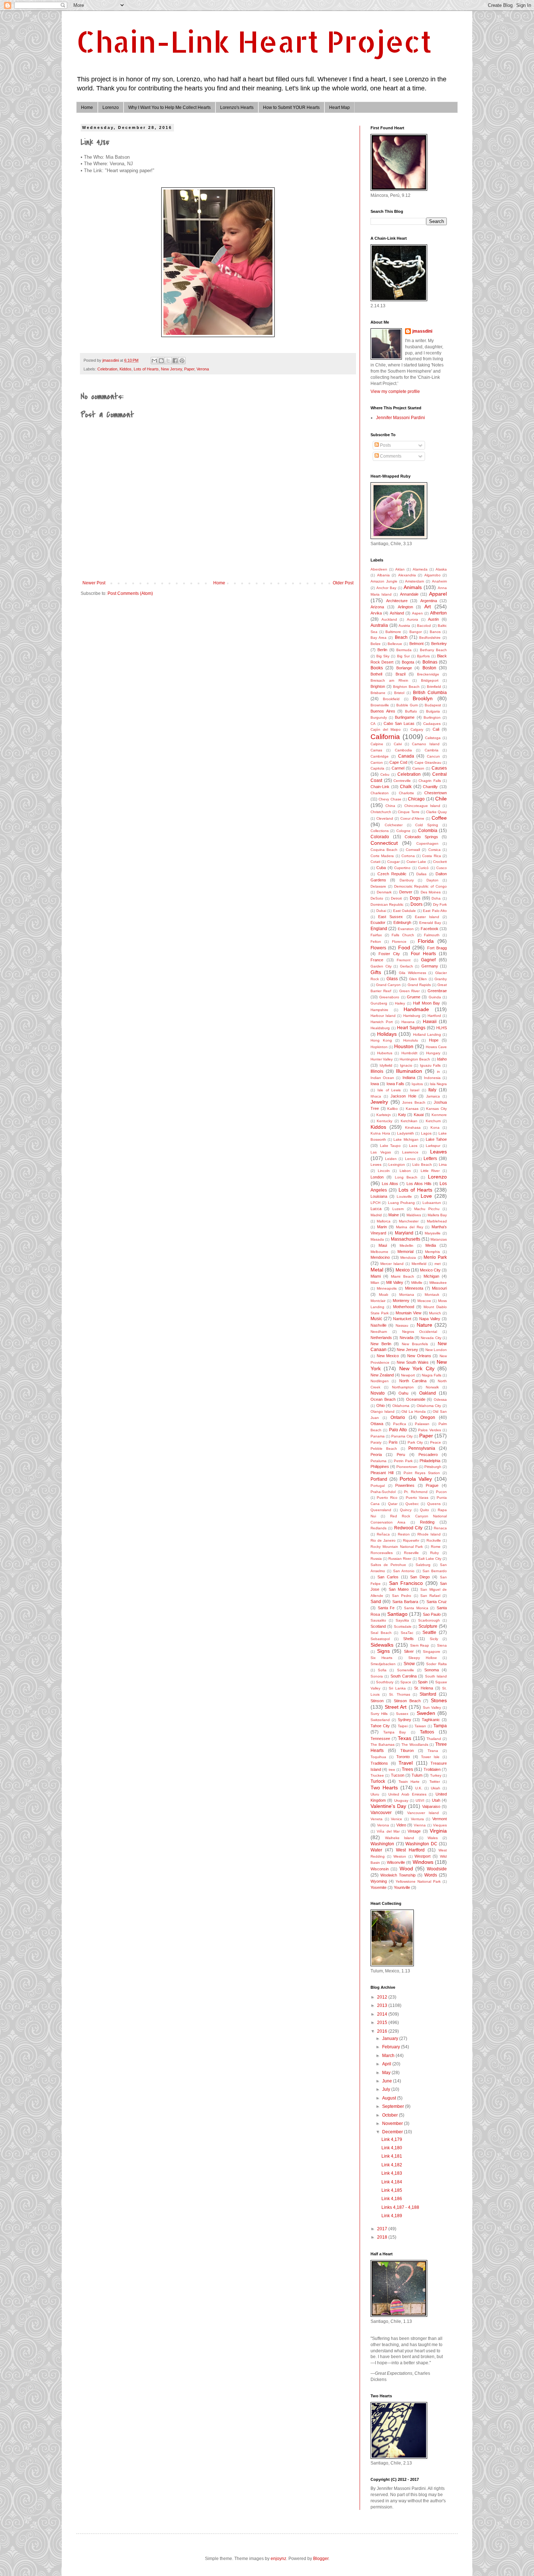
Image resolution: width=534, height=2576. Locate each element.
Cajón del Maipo (386, 729)
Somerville (406, 1670)
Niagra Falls (432, 1375)
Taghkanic (431, 1720)
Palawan (422, 1424)
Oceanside (416, 1399)
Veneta (377, 1819)
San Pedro (402, 1596)
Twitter (435, 1782)
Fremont (404, 960)
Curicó (423, 868)
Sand (376, 1602)
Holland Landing (427, 1035)
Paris (393, 1442)
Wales (433, 1838)
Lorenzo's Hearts (237, 107)
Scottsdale (403, 1626)
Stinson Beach (407, 1701)
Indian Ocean (382, 1078)
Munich (435, 1313)
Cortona (408, 856)
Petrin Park (403, 1461)
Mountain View (408, 1313)
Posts (385, 445)
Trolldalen (432, 1769)
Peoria (376, 1455)
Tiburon (407, 1751)
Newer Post (94, 583)
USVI (420, 1800)
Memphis (432, 1252)
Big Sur (403, 656)
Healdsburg (380, 1028)
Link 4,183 (392, 2173)
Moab (384, 1295)
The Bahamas (383, 1745)
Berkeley (439, 644)
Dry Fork (440, 904)
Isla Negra (438, 1084)
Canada (406, 756)
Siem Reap (420, 1645)
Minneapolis (387, 1288)
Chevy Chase (390, 799)
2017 (383, 2229)
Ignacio (406, 1065)
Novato (378, 1393)
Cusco (442, 868)
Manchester (409, 1221)
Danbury (407, 880)
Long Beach (406, 1177)
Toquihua (378, 1757)
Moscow (424, 1301)
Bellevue (395, 644)
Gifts (376, 972)
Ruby (434, 1553)
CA (373, 724)
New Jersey (171, 369)
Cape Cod (398, 762)
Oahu (403, 1393)
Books (377, 668)
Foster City (389, 954)
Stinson (377, 1701)
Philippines (380, 1467)
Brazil (401, 674)
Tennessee (380, 1739)
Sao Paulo (432, 1614)
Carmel (398, 768)
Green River (410, 991)
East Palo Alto (435, 911)
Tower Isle (430, 1757)
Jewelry (379, 1102)
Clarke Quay (436, 812)
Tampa (440, 1726)
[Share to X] (168, 361)
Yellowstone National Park (418, 1881)
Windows (423, 1862)
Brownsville (380, 705)
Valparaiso (431, 1806)
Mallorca (384, 1221)
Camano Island (426, 744)
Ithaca (376, 1096)
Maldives (414, 1215)
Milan (375, 1283)
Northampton (403, 1387)
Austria (404, 626)
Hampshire (379, 1010)
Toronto (403, 1757)
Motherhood (404, 1307)
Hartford (434, 1016)
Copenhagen (427, 843)
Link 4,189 (392, 2216)
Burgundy (379, 717)
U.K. (419, 1788)
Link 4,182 (392, 2165)
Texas (404, 1738)
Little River (430, 1171)
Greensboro (389, 997)
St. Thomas (399, 1694)
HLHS (442, 1028)
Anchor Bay (386, 588)
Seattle (429, 1632)
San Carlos (388, 1577)
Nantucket (402, 1319)
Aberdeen (379, 569)
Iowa (375, 1084)
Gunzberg (379, 1003)
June (388, 2081)
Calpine (377, 744)
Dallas (421, 874)
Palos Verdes (429, 1430)
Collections (380, 831)
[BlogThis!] (161, 361)
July (387, 2089)
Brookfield (391, 699)
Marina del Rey (409, 1227)
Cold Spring (427, 825)
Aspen (417, 613)
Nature (424, 1325)
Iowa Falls (395, 1084)
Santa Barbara (405, 1602)
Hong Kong (381, 1040)
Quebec (412, 1504)
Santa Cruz (437, 1602)
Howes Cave (436, 1047)
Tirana (433, 1751)
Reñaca (383, 1534)
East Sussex (391, 917)
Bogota (408, 662)
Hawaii (430, 1022)
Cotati (375, 862)
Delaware (378, 886)
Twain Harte (409, 1782)
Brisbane (378, 693)
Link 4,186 (392, 2199)
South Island (436, 1676)
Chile (441, 799)
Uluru (375, 1794)
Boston (429, 668)
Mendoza (408, 1257)
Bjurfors (423, 656)
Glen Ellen (418, 979)
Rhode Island (429, 1534)
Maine (394, 1215)
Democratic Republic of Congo (420, 886)
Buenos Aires (383, 711)
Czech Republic (392, 874)
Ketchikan (409, 1121)
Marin (382, 1227)
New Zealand (382, 1375)
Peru (401, 1455)
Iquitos (417, 1084)
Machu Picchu (427, 1209)
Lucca (376, 1209)
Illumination (409, 1071)
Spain (423, 1682)
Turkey (436, 1775)
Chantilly (430, 787)
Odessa (440, 1399)
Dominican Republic (387, 904)
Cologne (403, 831)
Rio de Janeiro (383, 1540)
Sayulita (402, 1620)
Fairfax (376, 935)
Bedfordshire (430, 638)
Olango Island (383, 1411)
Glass (392, 979)
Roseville (411, 1553)
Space (406, 1682)
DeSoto (377, 898)
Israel (415, 1090)
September (394, 2106)
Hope (434, 1040)
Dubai (381, 911)
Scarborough (429, 1620)
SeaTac (407, 1633)
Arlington (405, 607)
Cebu (385, 774)
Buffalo (411, 711)
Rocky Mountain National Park (397, 1547)
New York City (417, 1368)
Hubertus (385, 1053)
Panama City (402, 1436)
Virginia (438, 1831)
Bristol (399, 693)
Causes (439, 768)
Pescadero (428, 1455)
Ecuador (378, 922)
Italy (432, 1090)
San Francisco (406, 1583)
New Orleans (419, 1356)
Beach (401, 637)
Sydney (404, 1720)
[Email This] (154, 361)
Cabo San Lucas (399, 723)
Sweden (426, 1713)
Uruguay (401, 1800)
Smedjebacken (383, 1664)
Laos (413, 1146)
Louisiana (379, 1196)
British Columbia (430, 693)
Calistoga (433, 738)
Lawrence (410, 1152)
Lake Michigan (406, 1139)
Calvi (398, 744)
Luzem (398, 1209)
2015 (383, 2023)
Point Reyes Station (422, 1473)
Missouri (439, 1288)
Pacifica (400, 1424)
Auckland (389, 619)
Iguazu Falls (430, 1065)
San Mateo (399, 1589)
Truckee (377, 1775)
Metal (377, 1270)
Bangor (416, 632)
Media (431, 1245)
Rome (436, 1547)
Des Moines (431, 892)
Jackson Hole (403, 1096)
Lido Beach (422, 1165)
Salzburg (423, 1565)
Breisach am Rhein (389, 680)
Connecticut (384, 843)
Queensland (381, 1510)
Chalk (406, 787)
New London (436, 1350)
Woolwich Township (398, 1875)
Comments (390, 456)
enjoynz (278, 2559)
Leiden (391, 1159)
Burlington (432, 717)
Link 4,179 (392, 2139)
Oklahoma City (429, 1406)
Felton (376, 942)
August (390, 2098)
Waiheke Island (400, 1838)
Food (404, 948)
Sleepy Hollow (422, 1658)
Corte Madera (382, 856)
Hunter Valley (382, 1059)
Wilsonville (396, 1862)
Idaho (442, 1059)
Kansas (412, 1109)
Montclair (378, 1301)
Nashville (379, 1325)
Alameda (420, 569)
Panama (378, 1436)
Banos (435, 632)
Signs (383, 1651)
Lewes (376, 1165)
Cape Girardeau (428, 762)
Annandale (409, 594)
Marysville (433, 1233)
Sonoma (432, 1670)
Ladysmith (406, 1133)
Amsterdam (414, 581)
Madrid (376, 1215)
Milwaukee (438, 1283)
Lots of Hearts (146, 369)
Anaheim (439, 581)
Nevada (406, 1338)
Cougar (393, 862)
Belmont (416, 644)
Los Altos (390, 1184)
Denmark (384, 892)
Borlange (404, 668)
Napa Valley (430, 1319)
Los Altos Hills (419, 1184)
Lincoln (384, 1171)
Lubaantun (432, 1203)
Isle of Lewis (389, 1090)
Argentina (429, 601)
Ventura (417, 1819)
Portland (379, 1479)
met (438, 1264)
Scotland (378, 1626)
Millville (417, 1283)
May (387, 2073)
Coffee (439, 818)
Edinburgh (402, 922)
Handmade (416, 1009)
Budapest (433, 705)
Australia (379, 625)
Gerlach (406, 966)
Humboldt (409, 1053)
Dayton (432, 880)
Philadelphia (430, 1461)
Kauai (419, 1115)
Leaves (438, 1152)
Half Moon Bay (426, 1003)
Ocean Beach (383, 1399)
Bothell (376, 674)
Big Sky (383, 656)
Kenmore (439, 1115)
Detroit (396, 898)
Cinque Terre (408, 812)
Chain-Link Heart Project (254, 41)
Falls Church (403, 935)
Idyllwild (386, 1065)
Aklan (400, 569)
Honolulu (411, 1040)
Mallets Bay (437, 1215)
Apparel (438, 594)
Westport (422, 1856)
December (393, 2132)
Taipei (403, 1726)
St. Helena (424, 1688)
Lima (443, 1165)
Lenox (410, 1159)
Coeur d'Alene (412, 818)
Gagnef (428, 960)
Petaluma (379, 1461)
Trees (407, 1769)
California (385, 737)
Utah (436, 1800)
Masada (377, 1239)
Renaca (440, 1528)
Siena (442, 1645)
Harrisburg (412, 1016)
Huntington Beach (415, 1059)
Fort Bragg (437, 948)
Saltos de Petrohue (388, 1565)
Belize (376, 644)
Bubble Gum (407, 705)
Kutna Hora (380, 1133)
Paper (189, 369)
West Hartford (410, 1850)
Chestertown (436, 793)
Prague (432, 1485)
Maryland (404, 1233)
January (391, 2039)
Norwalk (432, 1387)
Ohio (381, 1405)
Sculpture (428, 1626)
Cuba (381, 868)
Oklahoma (401, 1406)
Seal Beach (381, 1633)
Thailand (434, 1739)
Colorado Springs (421, 837)
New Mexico (388, 1356)
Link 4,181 (392, 2156)
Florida (426, 941)
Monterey (401, 1301)
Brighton (378, 686)
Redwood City (408, 1528)
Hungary (433, 1053)
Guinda (435, 997)
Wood (406, 1869)
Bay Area (379, 638)
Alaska (441, 569)
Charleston (380, 793)
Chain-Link (380, 787)
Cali (436, 729)
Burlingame (405, 717)
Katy (402, 1115)
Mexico (403, 1270)
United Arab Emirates (407, 1794)
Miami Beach (402, 1276)
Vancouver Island (423, 1813)
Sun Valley (432, 1707)
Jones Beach (414, 1102)
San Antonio (404, 1571)
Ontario (398, 1417)
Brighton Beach (406, 687)
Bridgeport (430, 680)
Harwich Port (382, 1022)
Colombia (428, 831)
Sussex (402, 1714)
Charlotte (406, 793)
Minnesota (414, 1288)
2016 (383, 2031)
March (389, 2056)
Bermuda (404, 650)
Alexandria (407, 575)
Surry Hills (379, 1714)
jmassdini (422, 331)
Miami (376, 1276)
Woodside (437, 1869)
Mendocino (380, 1257)
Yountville (402, 1887)
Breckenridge (428, 674)
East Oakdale (405, 911)
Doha (436, 898)
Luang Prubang (401, 1203)
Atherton (438, 613)
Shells (408, 1639)
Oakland (428, 1393)
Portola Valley (416, 1479)
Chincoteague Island (422, 806)
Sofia (382, 1670)
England (379, 929)
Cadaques (432, 724)
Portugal (378, 1486)
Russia (376, 1559)
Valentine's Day (388, 1806)
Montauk (432, 1295)
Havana (408, 1022)
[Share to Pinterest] (182, 361)
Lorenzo (111, 107)
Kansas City (436, 1109)
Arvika (376, 613)
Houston (404, 1046)
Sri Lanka (397, 1688)
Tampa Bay (395, 1732)
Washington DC (421, 1844)
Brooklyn (423, 698)
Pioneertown (407, 1467)
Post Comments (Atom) (130, 593)
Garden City (381, 966)
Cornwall (413, 850)
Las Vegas (381, 1152)
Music (376, 1319)
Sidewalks (382, 1645)
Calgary (417, 729)
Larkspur (433, 1146)
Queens (434, 1504)
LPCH (375, 1203)
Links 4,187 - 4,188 (400, 2207)
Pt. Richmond (416, 1492)
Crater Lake (416, 862)
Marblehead (437, 1221)
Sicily (434, 1639)
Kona (435, 1127)
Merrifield (419, 1264)
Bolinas (430, 662)
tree (392, 1770)
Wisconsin (380, 1869)
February (392, 2047)
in (438, 1072)
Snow (409, 1664)
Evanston (406, 929)
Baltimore (393, 632)
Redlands (379, 1528)
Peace (436, 1442)
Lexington (397, 1165)
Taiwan (420, 1726)
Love (426, 1196)
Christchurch (381, 812)
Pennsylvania (422, 1448)
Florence (399, 942)
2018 (383, 2237)
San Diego (420, 1577)
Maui (383, 1245)
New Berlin (381, 1344)
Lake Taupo (391, 1146)
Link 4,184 (392, 2182)
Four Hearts (423, 954)
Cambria (432, 750)
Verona (203, 369)
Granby (441, 979)
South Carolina (404, 1676)
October (391, 2115)
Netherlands (381, 1338)
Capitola (377, 768)
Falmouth (432, 935)
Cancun (433, 756)
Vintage (414, 1831)
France (377, 960)
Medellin (406, 1246)
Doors (416, 904)
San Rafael (430, 1596)
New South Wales (413, 1362)
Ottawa (377, 1424)
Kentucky (385, 1121)
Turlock (378, 1781)
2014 (383, 2014)
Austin (433, 619)
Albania (383, 575)
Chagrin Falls (430, 781)
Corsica (434, 850)
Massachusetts (406, 1239)
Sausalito (378, 1620)
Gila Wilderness (412, 973)
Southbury (385, 1682)
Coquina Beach (384, 850)
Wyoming (379, 1881)
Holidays (387, 1034)
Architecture (397, 601)
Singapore (432, 1652)
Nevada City (431, 1338)
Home (87, 107)
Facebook (430, 929)
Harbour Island (383, 1016)
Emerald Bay (430, 923)
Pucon (441, 1492)
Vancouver (381, 1813)
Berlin (382, 650)
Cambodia (403, 750)
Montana (407, 1295)
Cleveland (385, 818)
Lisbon (405, 1171)
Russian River (400, 1559)
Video (401, 1825)
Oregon (428, 1417)
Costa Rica (431, 856)
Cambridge (380, 756)
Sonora (377, 1676)
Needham (379, 1332)
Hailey (400, 1003)
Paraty (376, 1442)
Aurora (412, 619)
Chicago (416, 799)
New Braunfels (415, 1344)
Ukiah (436, 1788)
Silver (409, 1651)
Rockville (434, 1540)
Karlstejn (384, 1115)
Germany (430, 966)
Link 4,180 (392, 2148)
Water (376, 1850)
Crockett (440, 862)
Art (428, 607)
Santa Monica (416, 1608)
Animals (413, 587)
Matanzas (439, 1239)
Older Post (343, 583)
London (377, 1177)
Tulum (417, 1775)
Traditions (379, 1763)
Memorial (405, 1252)
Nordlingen (380, 1381)
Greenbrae (437, 991)
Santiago (397, 1614)
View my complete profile (395, 392)
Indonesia (432, 1078)
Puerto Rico (387, 1498)
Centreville (402, 781)
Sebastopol (380, 1639)
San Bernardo (435, 1571)
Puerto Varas (417, 1498)
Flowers (378, 948)
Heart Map (339, 107)
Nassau (402, 1325)
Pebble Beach (384, 1449)
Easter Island (427, 917)
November (393, 2123)
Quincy (406, 1510)
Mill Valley (395, 1282)
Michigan (431, 1276)
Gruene (414, 997)
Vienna (420, 1825)
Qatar (393, 1504)
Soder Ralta (436, 1664)
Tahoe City (380, 1726)
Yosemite (379, 1887)
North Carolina (413, 1381)
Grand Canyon (388, 985)
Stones (439, 1700)
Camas (376, 750)
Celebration (107, 369)
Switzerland (380, 1720)
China (390, 806)
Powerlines (405, 1485)
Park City (415, 1442)
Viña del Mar (388, 1831)
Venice (397, 1819)
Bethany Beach (433, 650)
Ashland (397, 613)
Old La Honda (414, 1411)
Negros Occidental (420, 1332)
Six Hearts (381, 1658)
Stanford (428, 1694)
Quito (424, 1510)
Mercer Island (392, 1264)
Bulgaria (433, 711)
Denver (406, 892)
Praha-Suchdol (383, 1492)
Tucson (398, 1775)
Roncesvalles (382, 1553)
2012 (383, 1997)
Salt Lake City (430, 1559)
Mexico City (430, 1270)
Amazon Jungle (384, 581)
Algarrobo (432, 575)
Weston (400, 1856)
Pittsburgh (433, 1467)
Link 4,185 (392, 2190)
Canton (377, 762)
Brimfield (434, 687)
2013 (383, 2005)
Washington (382, 1844)
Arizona (377, 607)
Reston (404, 1534)
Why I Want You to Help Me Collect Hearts (169, 107)
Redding (427, 1522)
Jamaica (433, 1096)
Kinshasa (413, 1127)
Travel (406, 1763)
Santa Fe (386, 1608)
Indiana (409, 1078)
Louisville (404, 1196)
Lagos (426, 1133)
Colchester (394, 825)
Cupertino (402, 868)
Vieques (440, 1825)
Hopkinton (379, 1047)
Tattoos (427, 1732)
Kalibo (393, 1109)
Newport (408, 1375)
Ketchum (433, 1121)
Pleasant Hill (382, 1473)
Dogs (415, 898)
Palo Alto (398, 1430)
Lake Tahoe (436, 1139)
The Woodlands (415, 1745)
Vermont (440, 1819)
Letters (430, 1159)
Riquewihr (411, 1540)
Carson (418, 768)
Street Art (396, 1707)
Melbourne (379, 1252)
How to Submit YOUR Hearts (291, 107)
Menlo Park (435, 1257)
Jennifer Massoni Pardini (401, 418)
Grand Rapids (419, 985)
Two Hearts (384, 1788)
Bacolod (424, 626)
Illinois (377, 1071)
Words (431, 1875)
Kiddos (126, 369)
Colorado (380, 837)
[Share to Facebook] (175, 361)
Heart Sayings (411, 1028)
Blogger (321, 2559)
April (387, 2064)
